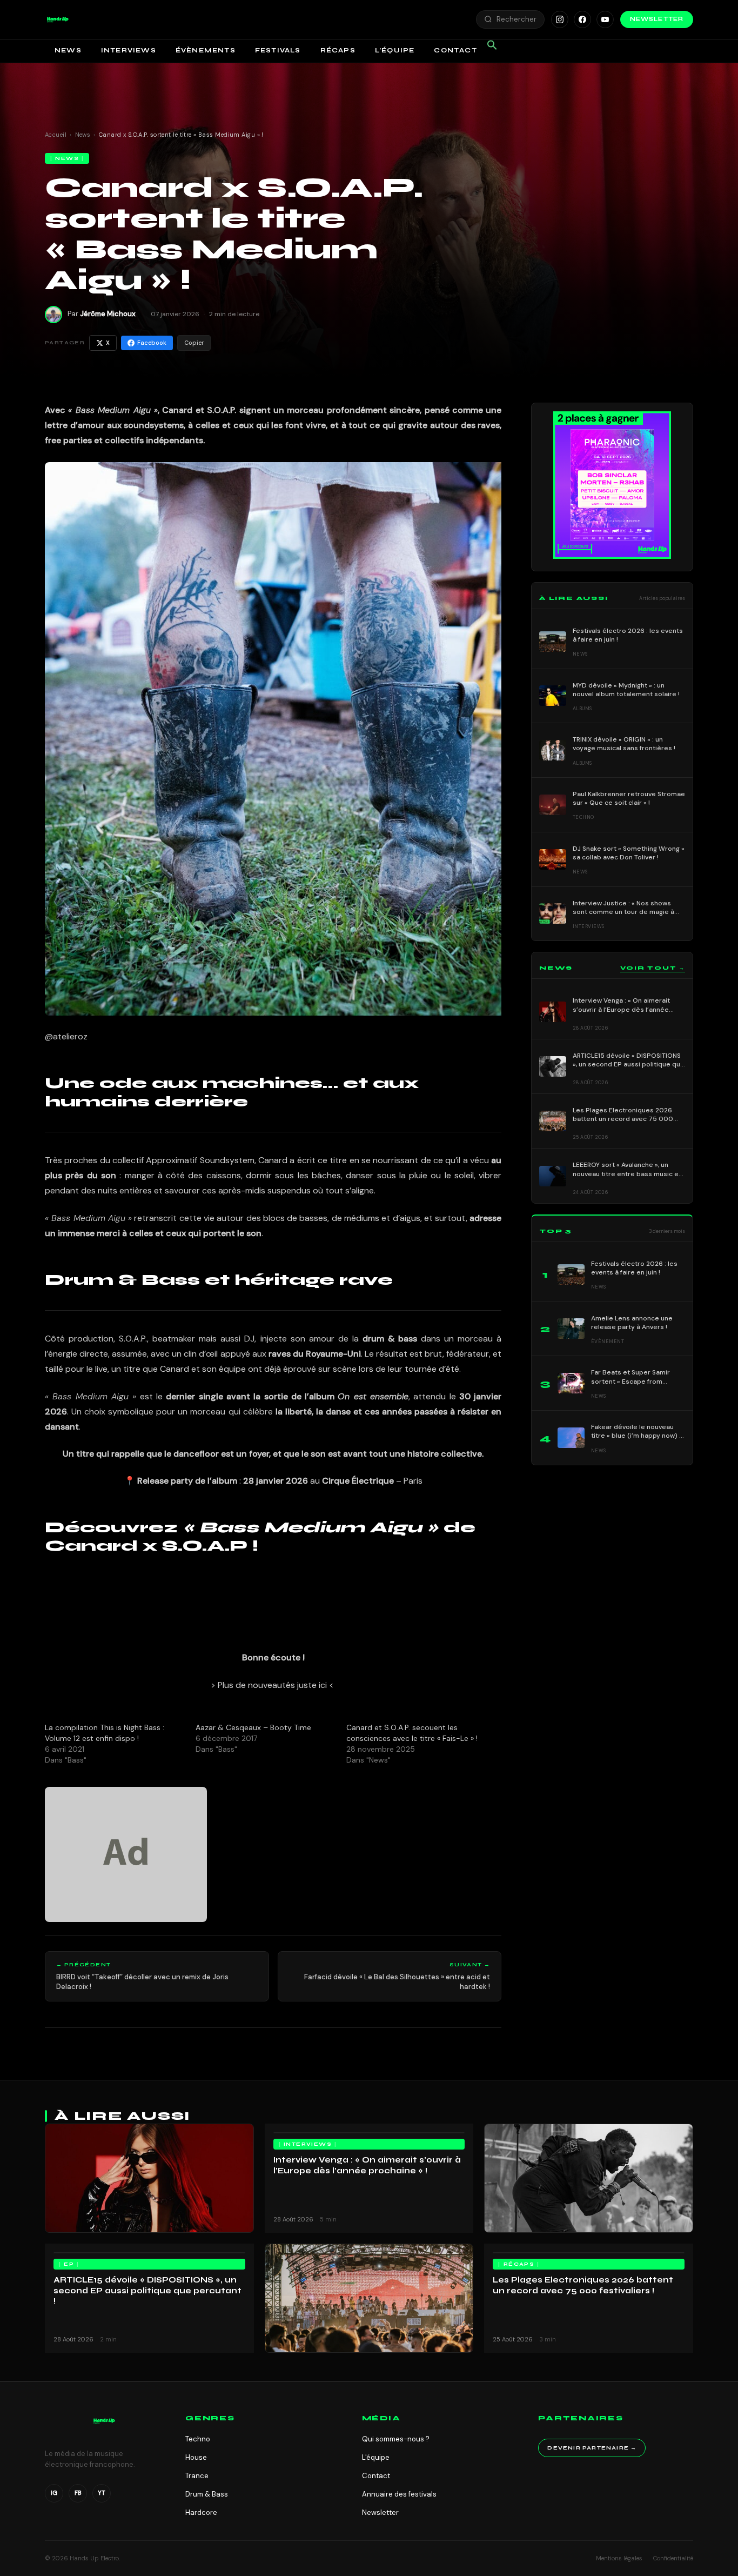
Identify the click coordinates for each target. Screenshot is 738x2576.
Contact (455, 50)
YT (102, 2493)
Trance (197, 2476)
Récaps (338, 50)
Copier (194, 343)
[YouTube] (605, 19)
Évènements (206, 50)
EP (69, 2264)
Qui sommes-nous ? (396, 2439)
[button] (58, 19)
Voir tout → (653, 968)
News (68, 50)
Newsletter (657, 19)
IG (54, 2493)
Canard (175, 1369)
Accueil (56, 135)
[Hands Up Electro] (58, 19)
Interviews (129, 50)
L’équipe (395, 50)
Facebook (152, 343)
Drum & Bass (207, 2494)
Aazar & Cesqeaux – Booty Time (253, 1727)
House (196, 2457)
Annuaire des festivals (399, 2494)
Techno (198, 2439)
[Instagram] (560, 19)
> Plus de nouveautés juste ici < (273, 1685)
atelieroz (70, 1036)
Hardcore (201, 2512)
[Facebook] (582, 19)
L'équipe (376, 2457)
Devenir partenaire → (592, 2448)
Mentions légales (619, 2558)
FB (78, 2493)
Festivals (278, 50)
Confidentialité (673, 2558)
